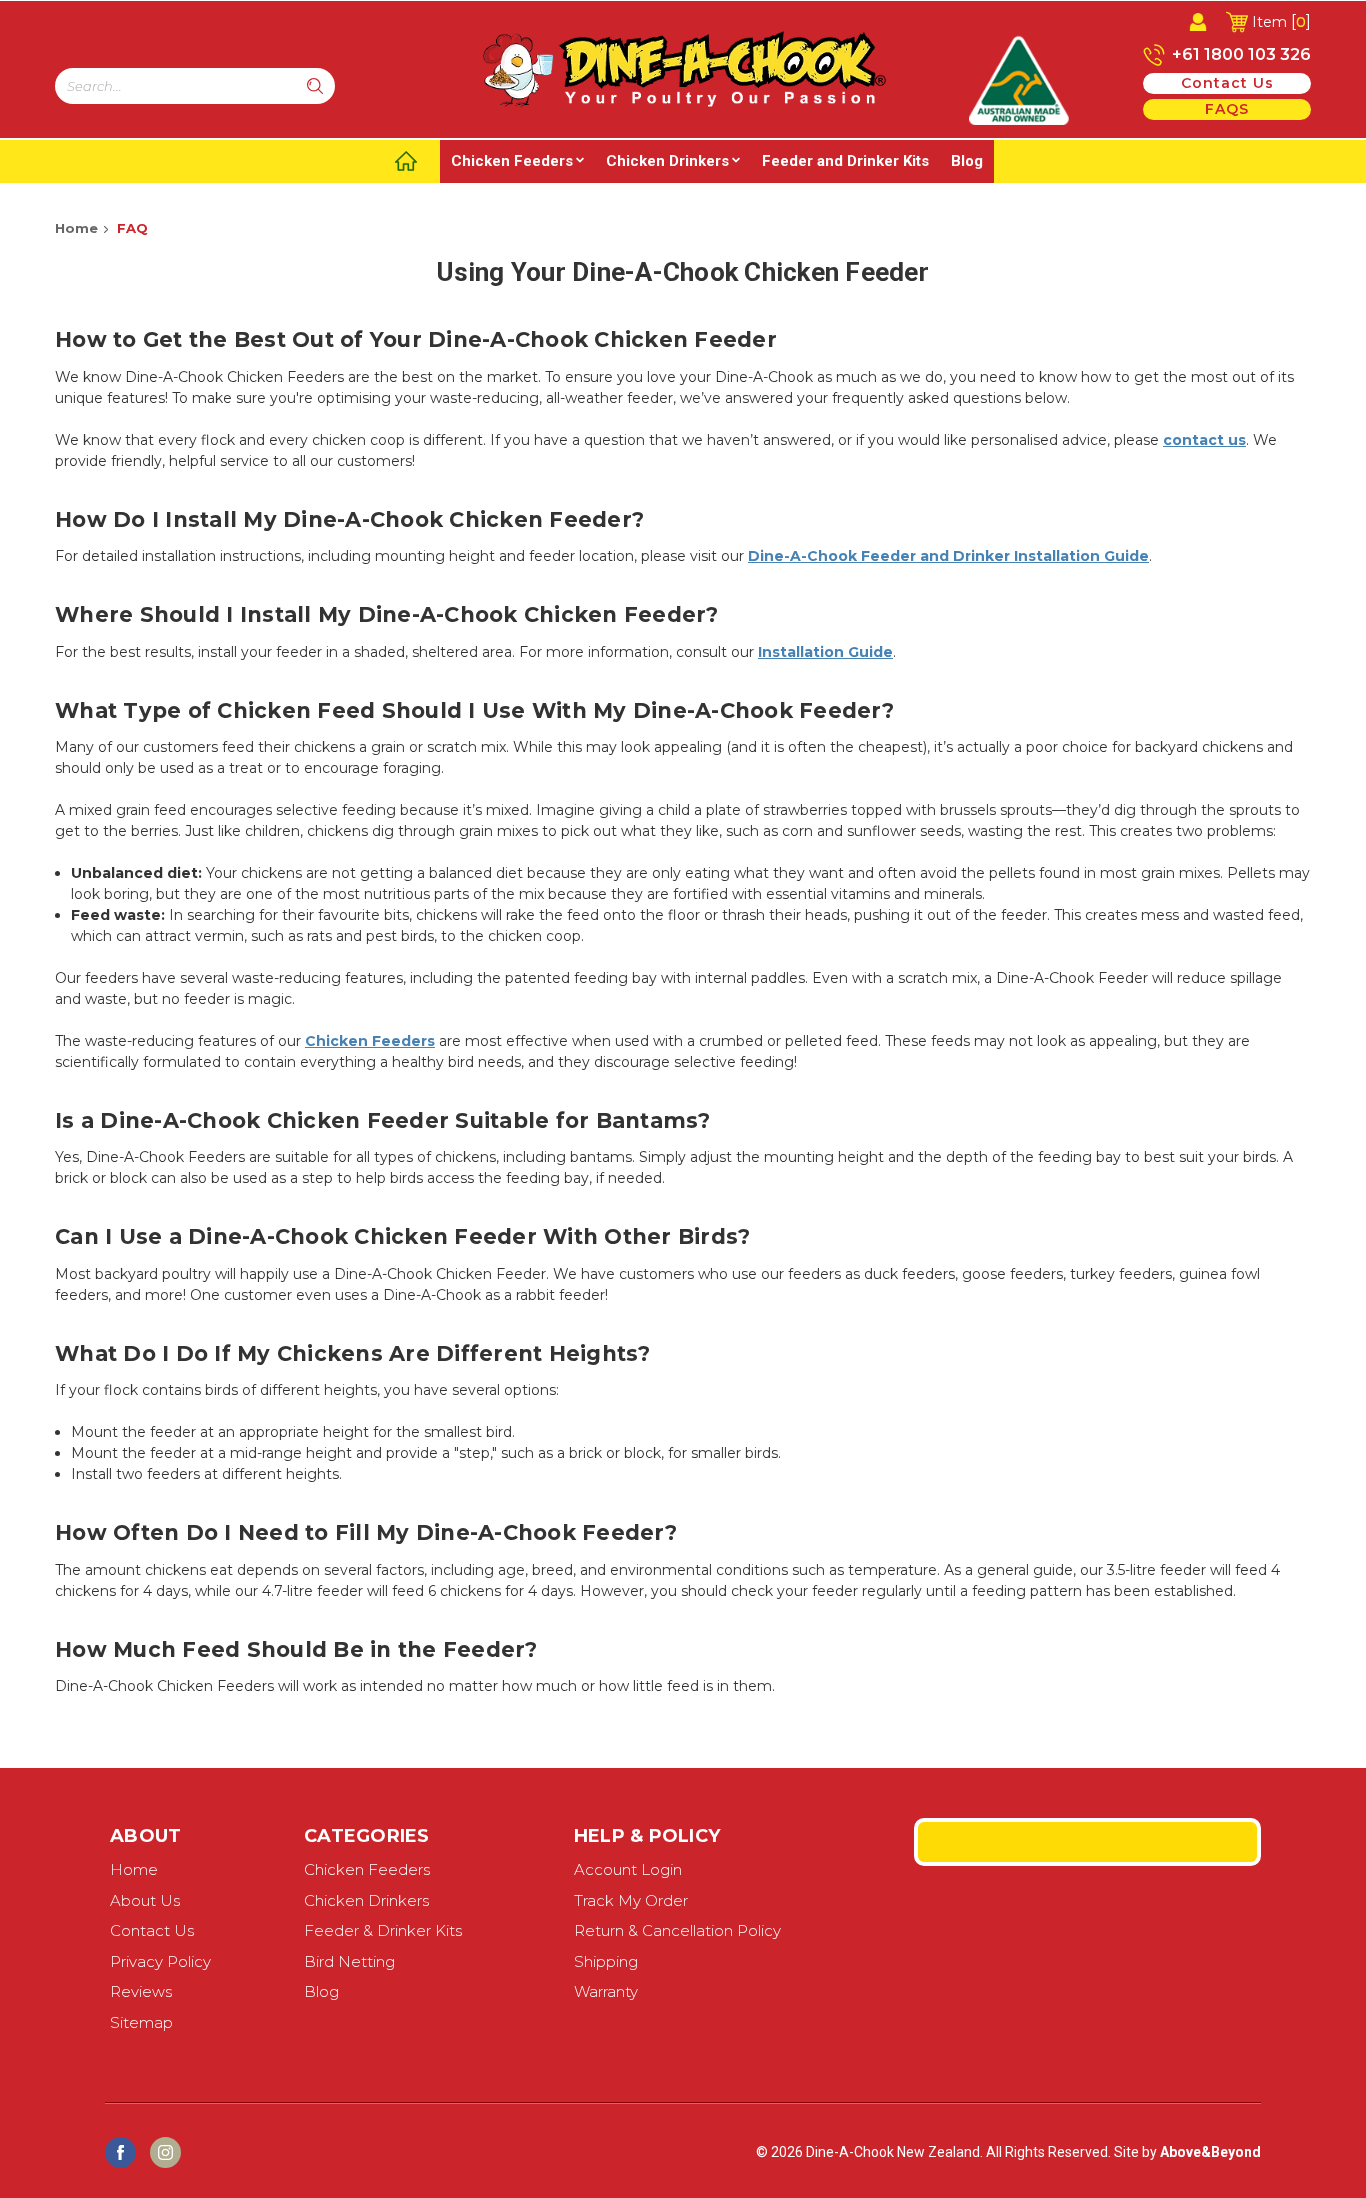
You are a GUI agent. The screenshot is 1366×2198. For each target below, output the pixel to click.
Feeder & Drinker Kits (383, 1930)
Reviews (141, 1991)
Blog (967, 161)
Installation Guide (825, 652)
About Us (145, 1900)
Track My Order (631, 1900)
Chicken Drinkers (667, 161)
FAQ (132, 228)
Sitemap (141, 2022)
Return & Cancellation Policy (677, 1930)
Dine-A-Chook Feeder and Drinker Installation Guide (948, 556)
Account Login (628, 1869)
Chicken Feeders (512, 161)
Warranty (606, 1991)
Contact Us (152, 1930)
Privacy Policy (160, 1961)
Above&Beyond (1210, 2152)
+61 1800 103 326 (1239, 54)
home (134, 1869)
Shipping (606, 1961)
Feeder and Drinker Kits (845, 161)
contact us (1227, 83)
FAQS (1227, 109)
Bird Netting (349, 1961)
